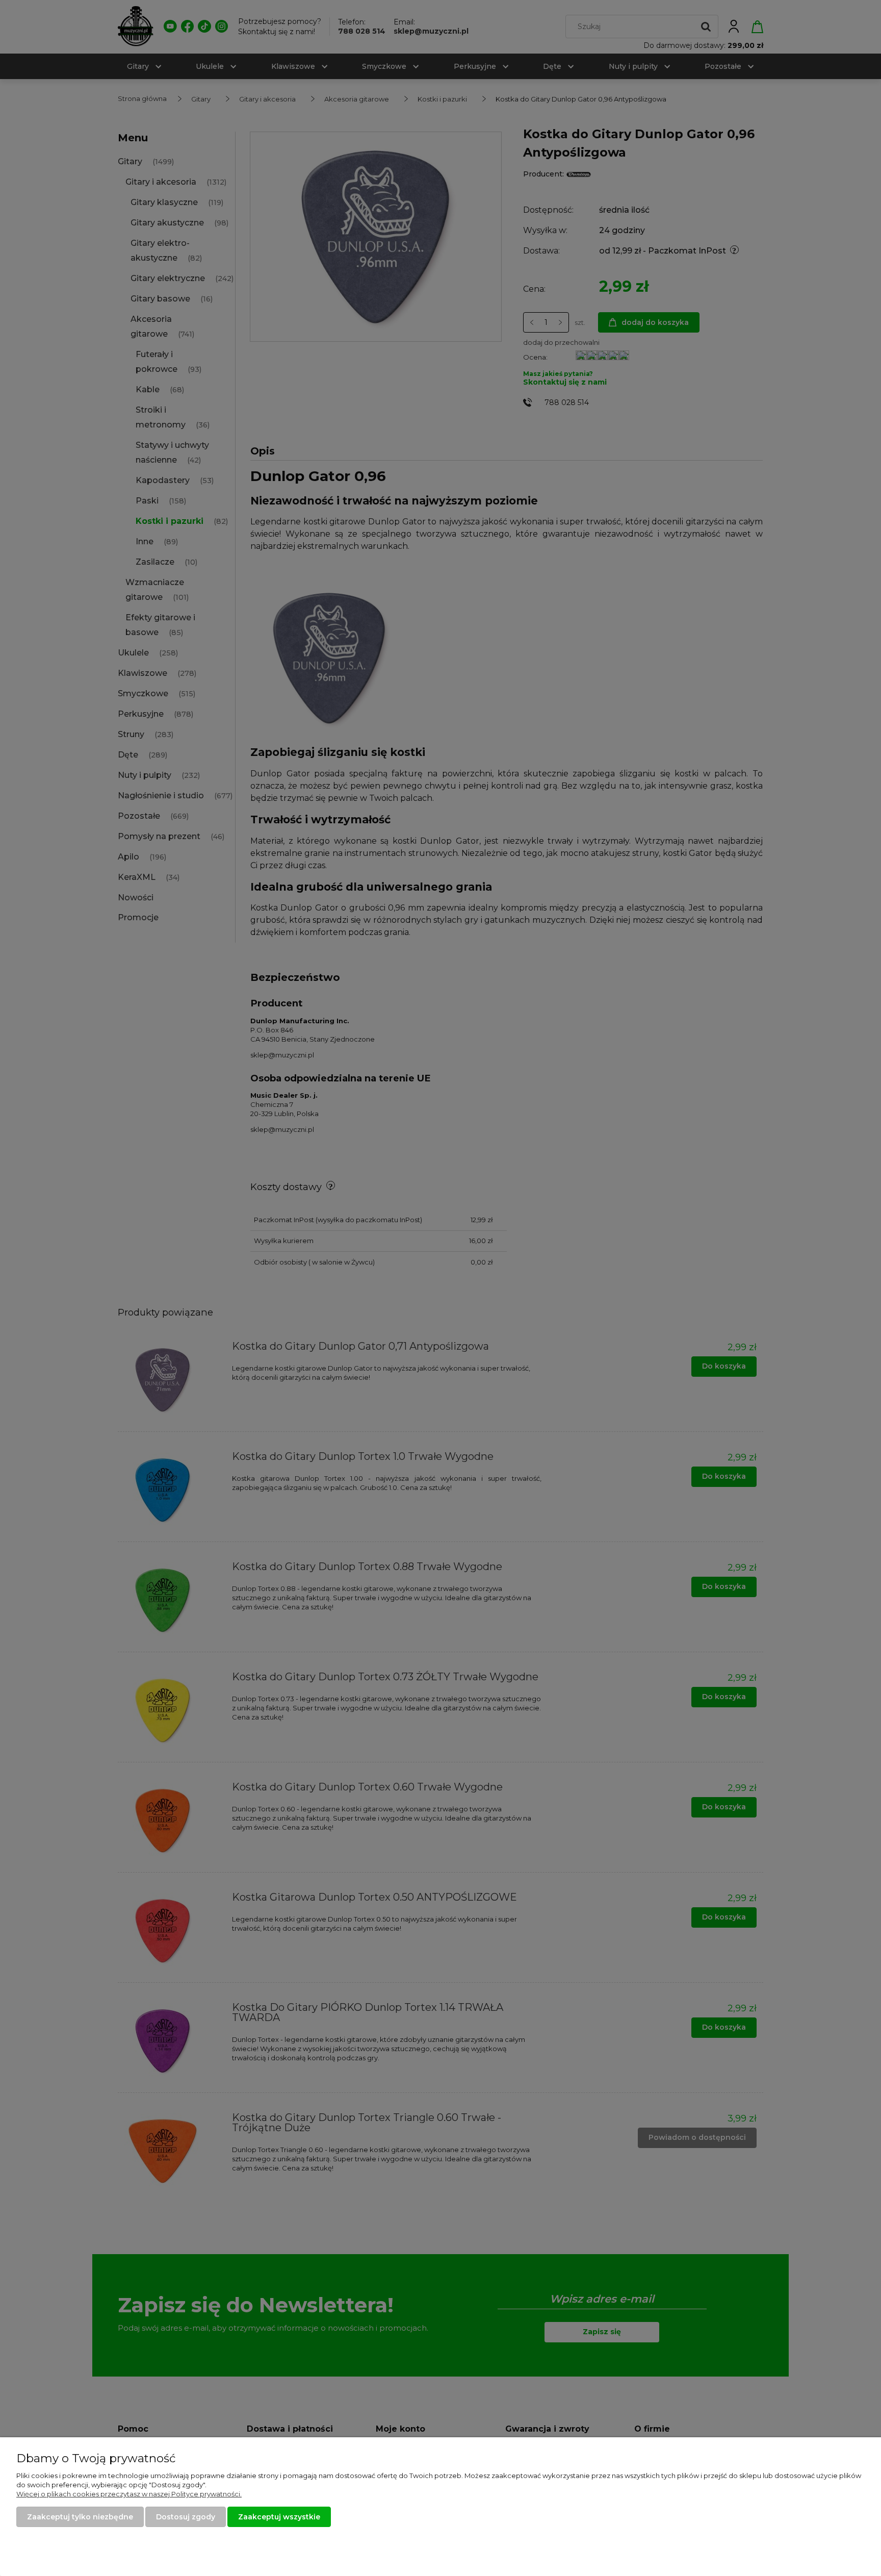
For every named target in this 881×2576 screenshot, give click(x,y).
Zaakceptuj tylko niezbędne (80, 2517)
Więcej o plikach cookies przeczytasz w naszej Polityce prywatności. (129, 2494)
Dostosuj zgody (186, 2517)
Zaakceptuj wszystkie (279, 2517)
